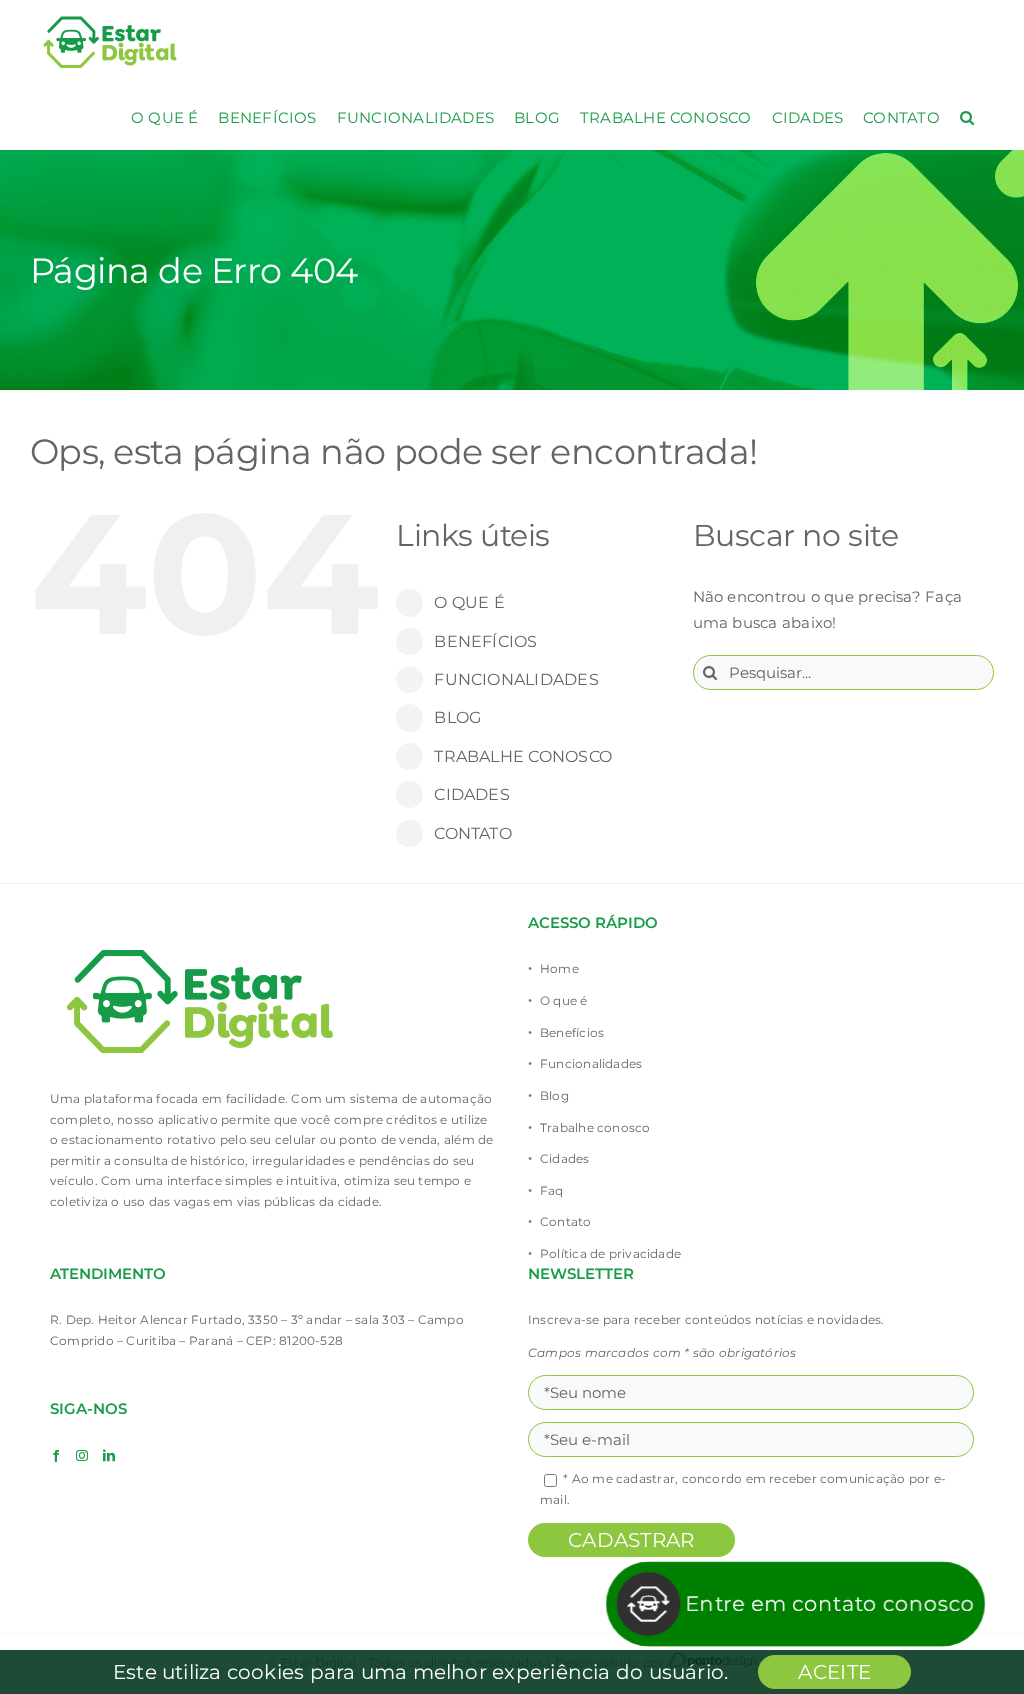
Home (559, 968)
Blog (554, 1095)
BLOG (457, 717)
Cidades (565, 1158)
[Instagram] (82, 1456)
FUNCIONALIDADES (516, 679)
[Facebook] (56, 1456)
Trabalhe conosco (595, 1127)
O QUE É (469, 602)
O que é (564, 1000)
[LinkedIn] (109, 1456)
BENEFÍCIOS (485, 641)
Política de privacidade (610, 1253)
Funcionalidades (591, 1063)
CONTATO (473, 833)
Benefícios (572, 1032)
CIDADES (472, 794)
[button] (967, 117)
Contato (566, 1221)
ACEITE (834, 1672)
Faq (552, 1190)
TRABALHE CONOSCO (523, 756)
